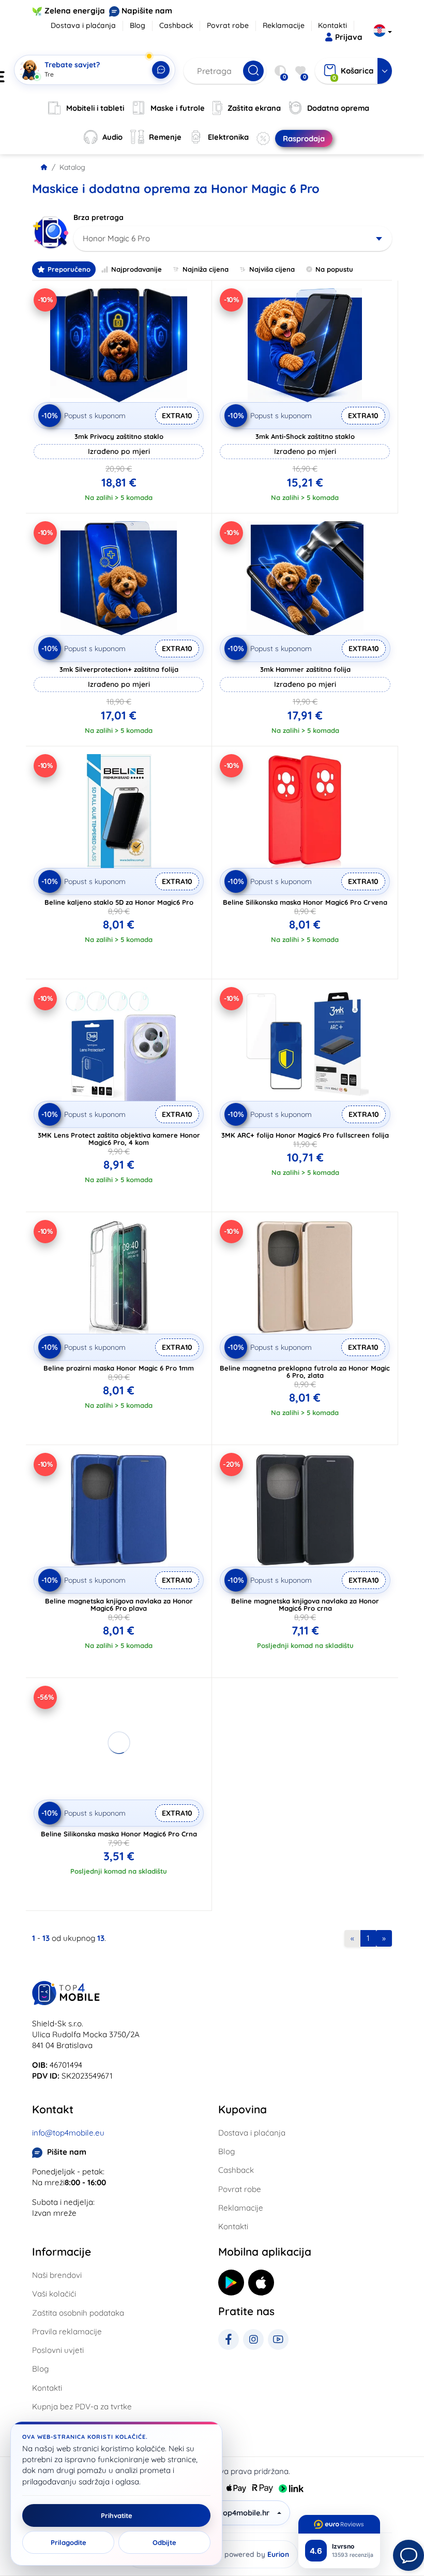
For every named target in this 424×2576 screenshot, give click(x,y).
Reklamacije (284, 25)
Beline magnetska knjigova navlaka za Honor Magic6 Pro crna (305, 1605)
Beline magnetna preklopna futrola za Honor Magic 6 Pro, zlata (305, 1372)
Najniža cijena (206, 269)
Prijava (349, 37)
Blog (138, 25)
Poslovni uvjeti (58, 2350)
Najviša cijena (272, 269)
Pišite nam (67, 2152)
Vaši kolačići (54, 2294)
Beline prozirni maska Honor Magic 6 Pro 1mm (119, 1368)
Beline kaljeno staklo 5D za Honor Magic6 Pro (119, 902)
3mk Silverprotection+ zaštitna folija (119, 669)
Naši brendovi (57, 2275)
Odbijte (164, 2542)
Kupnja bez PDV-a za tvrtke (82, 2406)
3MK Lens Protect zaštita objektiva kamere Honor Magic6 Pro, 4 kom (119, 1139)
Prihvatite (117, 2515)
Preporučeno (69, 269)
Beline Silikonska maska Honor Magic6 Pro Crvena (305, 902)
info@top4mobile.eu (68, 2133)
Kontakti (332, 25)
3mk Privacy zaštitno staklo (119, 436)
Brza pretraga (99, 217)
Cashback (176, 25)
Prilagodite (69, 2542)
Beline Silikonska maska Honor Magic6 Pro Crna (119, 1834)
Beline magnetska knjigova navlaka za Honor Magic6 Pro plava (119, 1605)
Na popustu (334, 269)
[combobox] (233, 239)
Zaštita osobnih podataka (78, 2313)
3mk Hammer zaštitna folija (305, 669)
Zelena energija (75, 11)
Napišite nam (147, 11)
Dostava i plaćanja (83, 25)
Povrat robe (228, 25)
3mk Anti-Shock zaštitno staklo (305, 436)
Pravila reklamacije (67, 2331)
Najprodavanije (137, 269)
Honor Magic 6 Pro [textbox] (116, 238)
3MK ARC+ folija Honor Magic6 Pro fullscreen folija (305, 1135)
